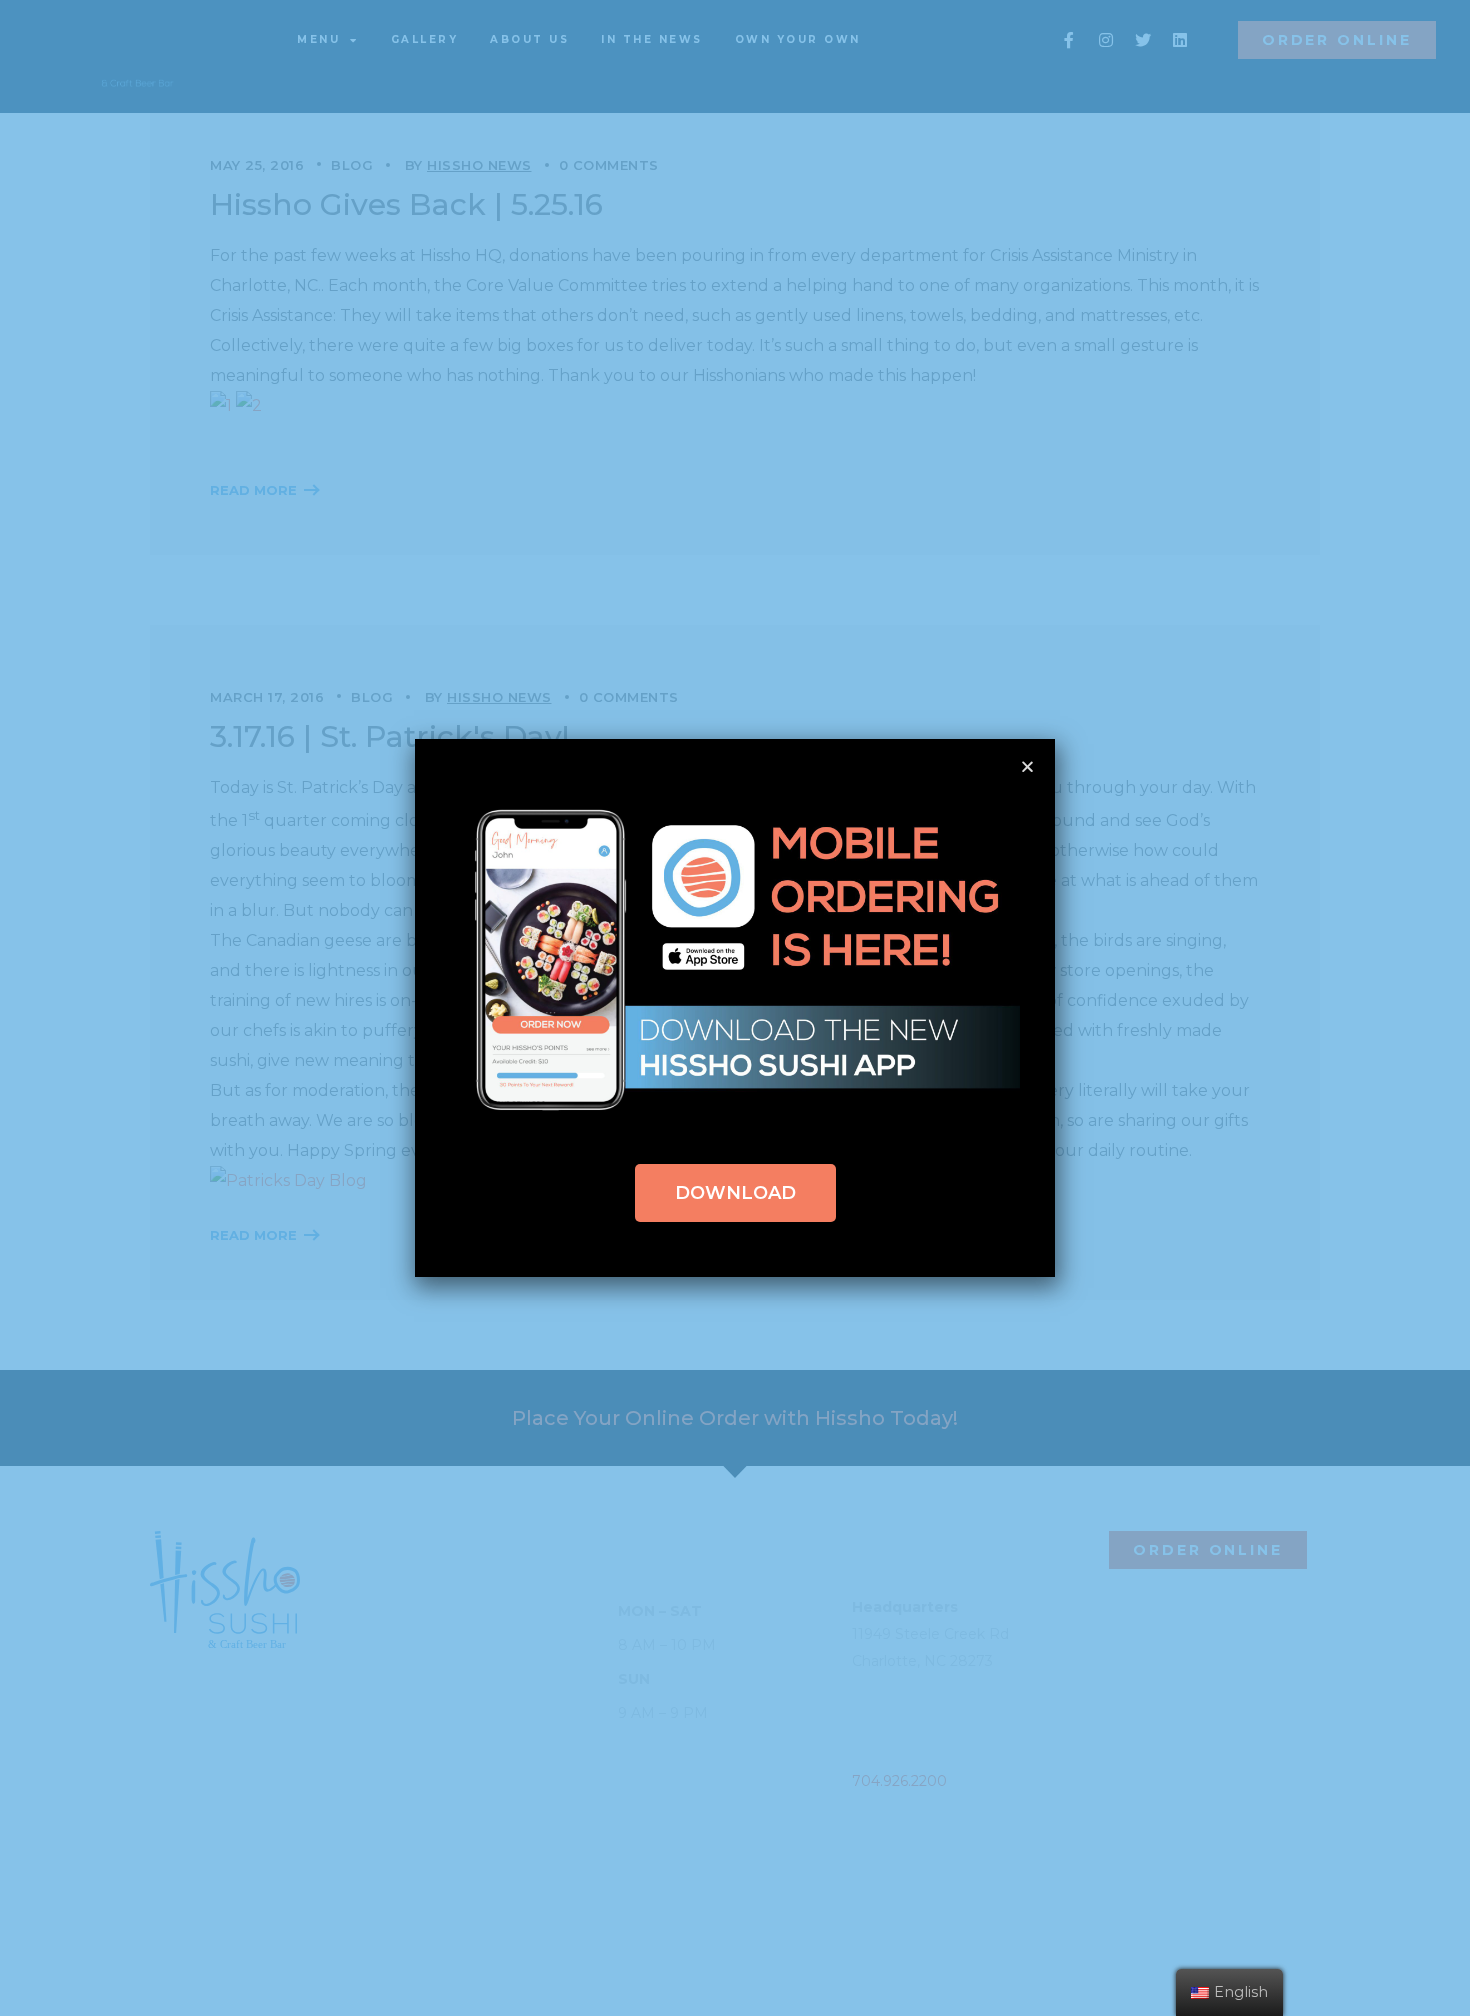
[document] (735, 1008)
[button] (735, 1193)
